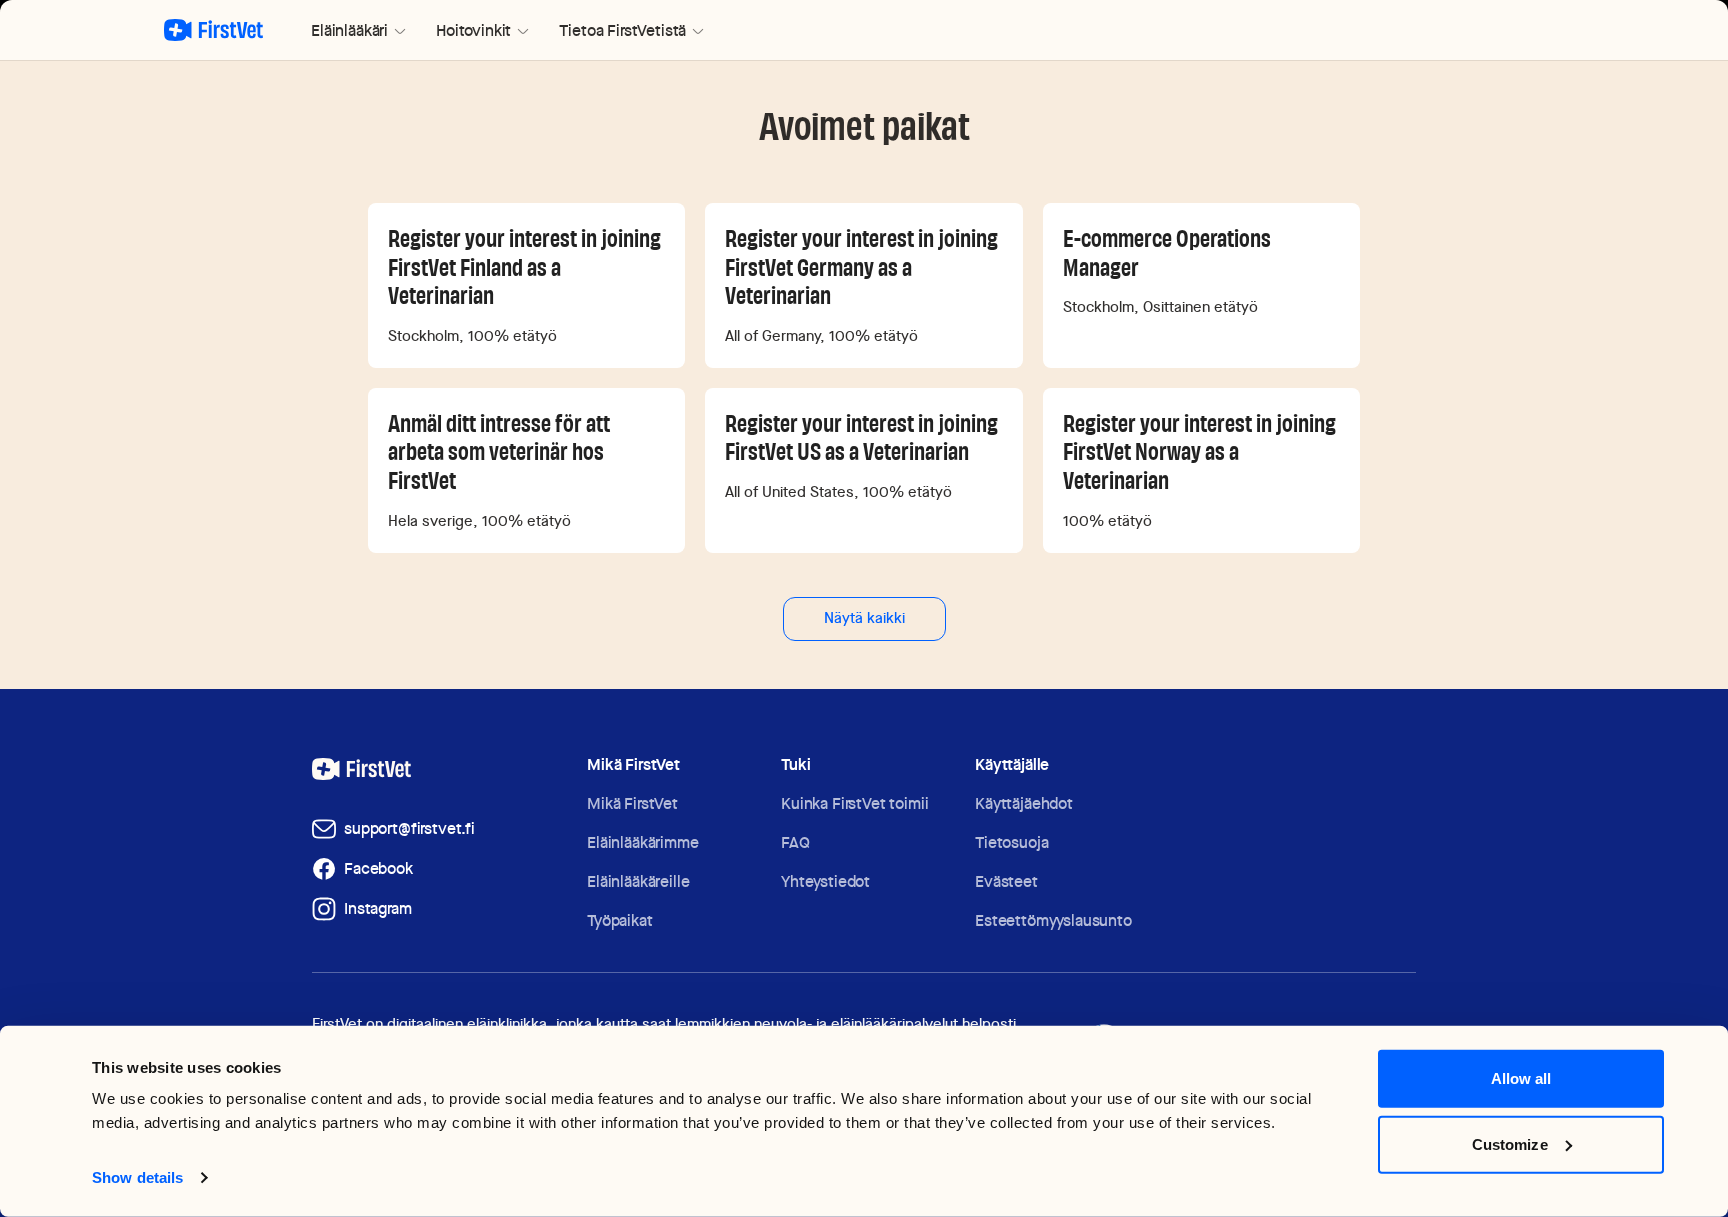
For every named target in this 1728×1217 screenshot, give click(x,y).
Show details (137, 1177)
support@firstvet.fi (409, 828)
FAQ (795, 842)
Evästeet (1006, 881)
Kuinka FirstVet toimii (854, 803)
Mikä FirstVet (632, 803)
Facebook (378, 868)
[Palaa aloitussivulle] (213, 30)
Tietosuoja (1011, 842)
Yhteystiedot (825, 881)
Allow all (1521, 1078)
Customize (1510, 1143)
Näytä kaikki (864, 618)
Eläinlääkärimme (643, 842)
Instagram (378, 908)
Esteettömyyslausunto (1053, 920)
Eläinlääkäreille (638, 881)
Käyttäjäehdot (1024, 803)
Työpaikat (620, 920)
